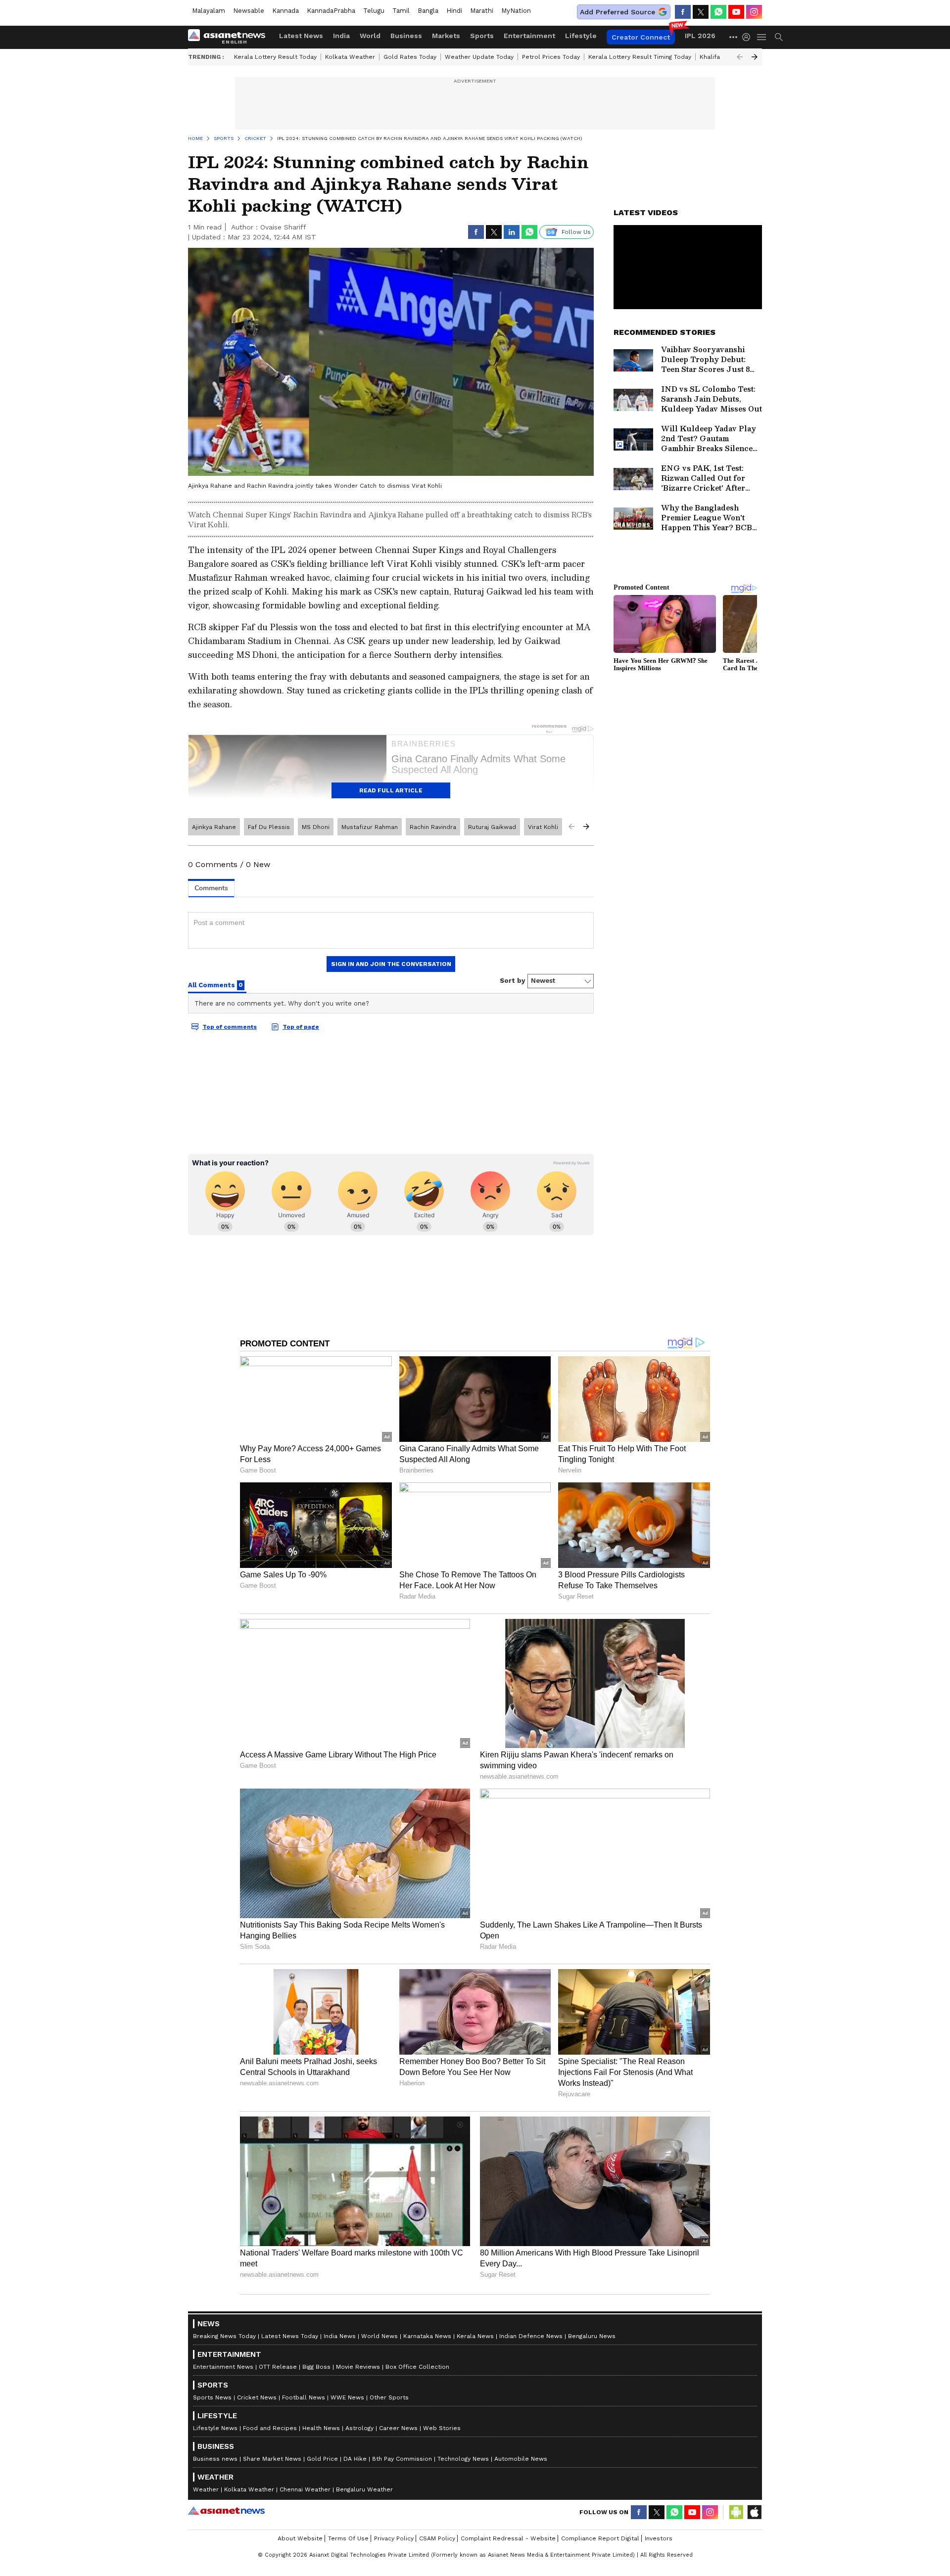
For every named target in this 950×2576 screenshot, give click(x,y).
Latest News (301, 36)
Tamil (401, 11)
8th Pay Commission (402, 2459)
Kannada (285, 11)
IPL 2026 (700, 36)
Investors (659, 2538)
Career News (398, 2428)
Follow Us (576, 232)
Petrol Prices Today (551, 57)
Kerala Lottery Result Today (275, 57)
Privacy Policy (394, 2538)
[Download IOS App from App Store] (754, 2512)
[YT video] (736, 12)
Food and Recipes (270, 2428)
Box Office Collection (417, 2367)
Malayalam (209, 11)
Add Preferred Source (617, 12)
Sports (482, 36)
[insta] (754, 12)
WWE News (347, 2397)
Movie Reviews (358, 2367)
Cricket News (257, 2397)
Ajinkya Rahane (214, 827)
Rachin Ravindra (433, 827)
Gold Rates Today (410, 57)
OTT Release (278, 2367)
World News (380, 2336)
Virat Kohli (543, 827)
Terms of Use (348, 2538)
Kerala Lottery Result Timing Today (640, 57)
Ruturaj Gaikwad (492, 827)
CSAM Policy (437, 2538)
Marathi (482, 11)
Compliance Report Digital (600, 2538)
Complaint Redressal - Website (508, 2538)
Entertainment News (223, 2367)
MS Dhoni (316, 827)
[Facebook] (683, 12)
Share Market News (272, 2459)
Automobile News (521, 2459)
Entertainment (529, 36)
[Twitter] (701, 12)
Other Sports (389, 2397)
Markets (446, 36)
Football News (304, 2397)
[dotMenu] (734, 37)
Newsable (249, 11)
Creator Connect (641, 37)
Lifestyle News (215, 2428)
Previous (740, 57)
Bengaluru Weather (364, 2489)
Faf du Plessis (269, 827)
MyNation (516, 11)
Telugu (374, 11)
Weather (206, 2489)
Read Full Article (391, 790)
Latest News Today (290, 2336)
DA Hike (355, 2459)
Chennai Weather (305, 2489)
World (370, 36)
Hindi (454, 11)
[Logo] (230, 37)
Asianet (226, 2511)
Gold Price (322, 2459)
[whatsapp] (718, 12)
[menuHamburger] (762, 37)
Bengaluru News (592, 2336)
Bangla (428, 11)
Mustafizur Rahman (370, 827)
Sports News (212, 2397)
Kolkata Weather (350, 57)
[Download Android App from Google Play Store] (736, 2512)
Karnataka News (427, 2336)
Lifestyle (581, 36)
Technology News (463, 2459)
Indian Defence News (531, 2336)
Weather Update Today (479, 57)
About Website (300, 2538)
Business (406, 36)
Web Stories (442, 2428)
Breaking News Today (224, 2336)
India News (340, 2336)
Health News (321, 2428)
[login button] (749, 37)
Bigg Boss (316, 2367)
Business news (215, 2459)
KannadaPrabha (331, 11)
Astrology (359, 2428)
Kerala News (475, 2336)
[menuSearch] (779, 37)
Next (755, 57)
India (341, 36)
